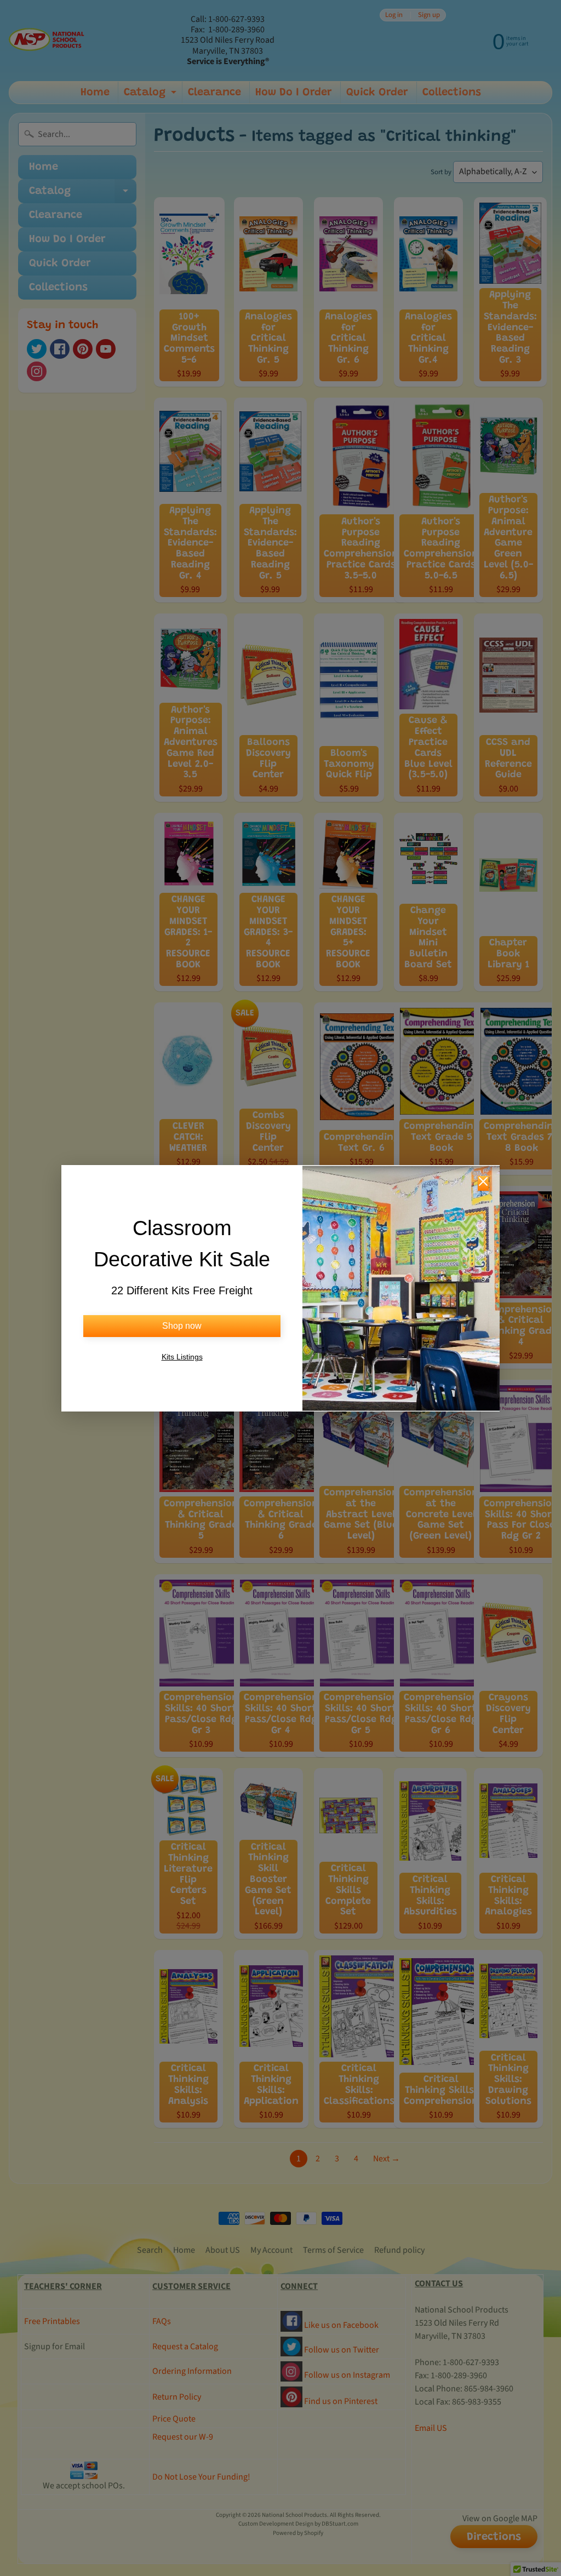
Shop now (182, 1326)
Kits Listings (182, 1357)
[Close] (483, 1183)
